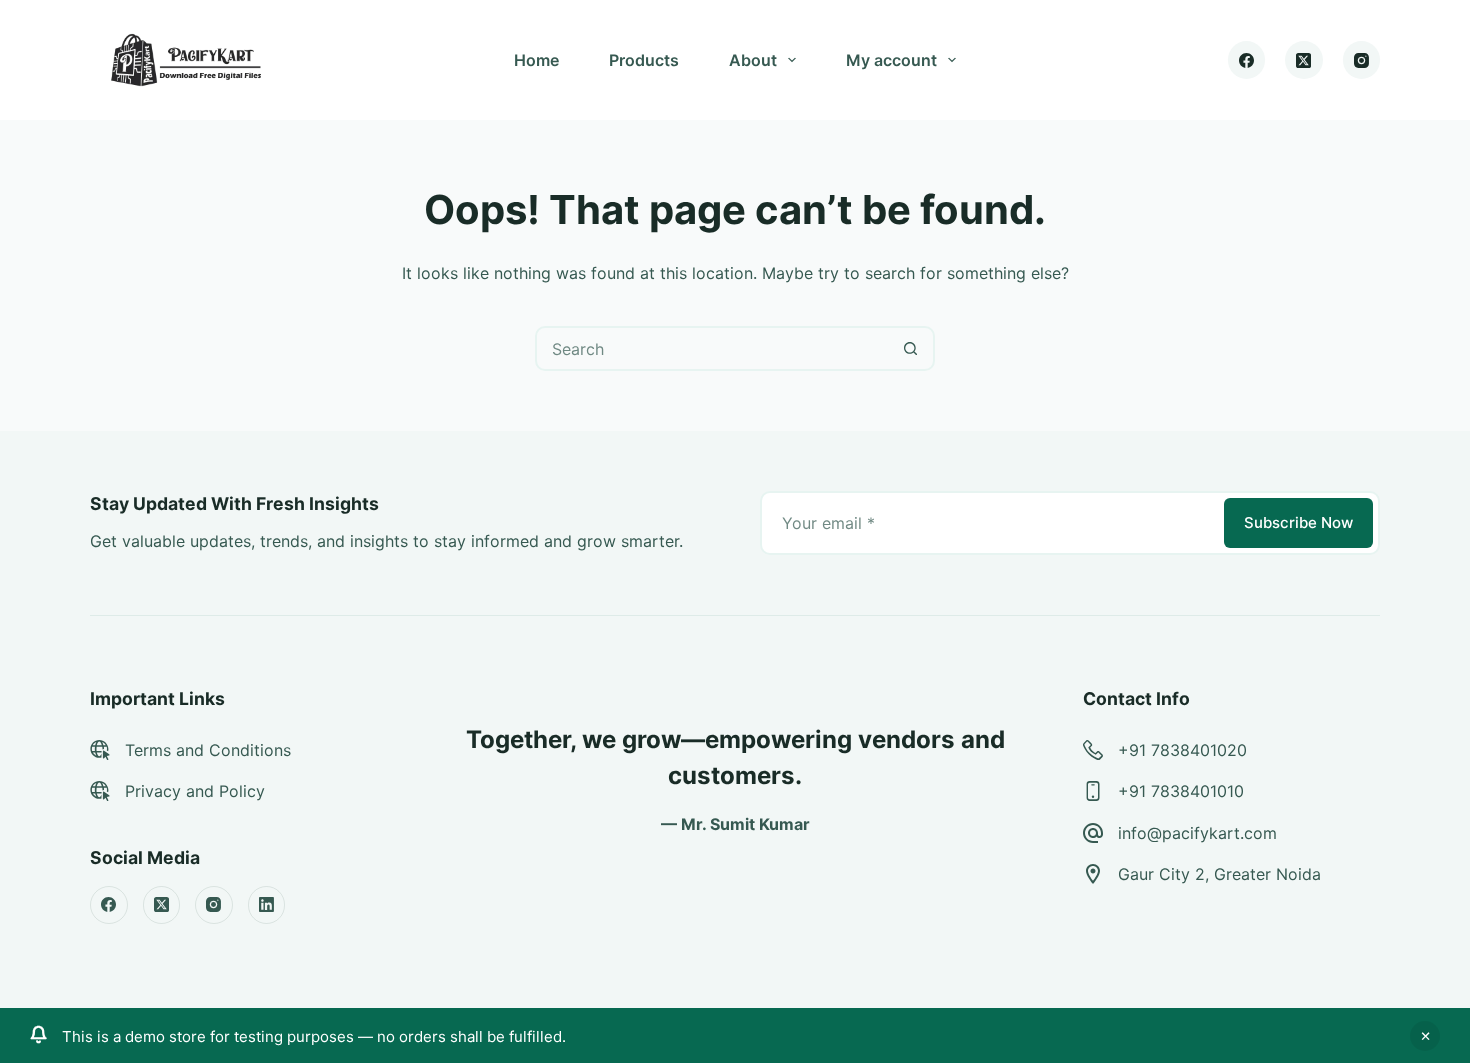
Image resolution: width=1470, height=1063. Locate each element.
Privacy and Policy (195, 791)
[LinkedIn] (267, 905)
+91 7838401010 (1181, 791)
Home (536, 60)
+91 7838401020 (1182, 750)
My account (891, 60)
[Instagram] (1362, 60)
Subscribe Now (1298, 522)
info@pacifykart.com (1197, 833)
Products (644, 60)
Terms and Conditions (208, 750)
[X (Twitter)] (1304, 60)
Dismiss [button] (1425, 1036)
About (753, 60)
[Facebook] (1247, 60)
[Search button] (910, 348)
